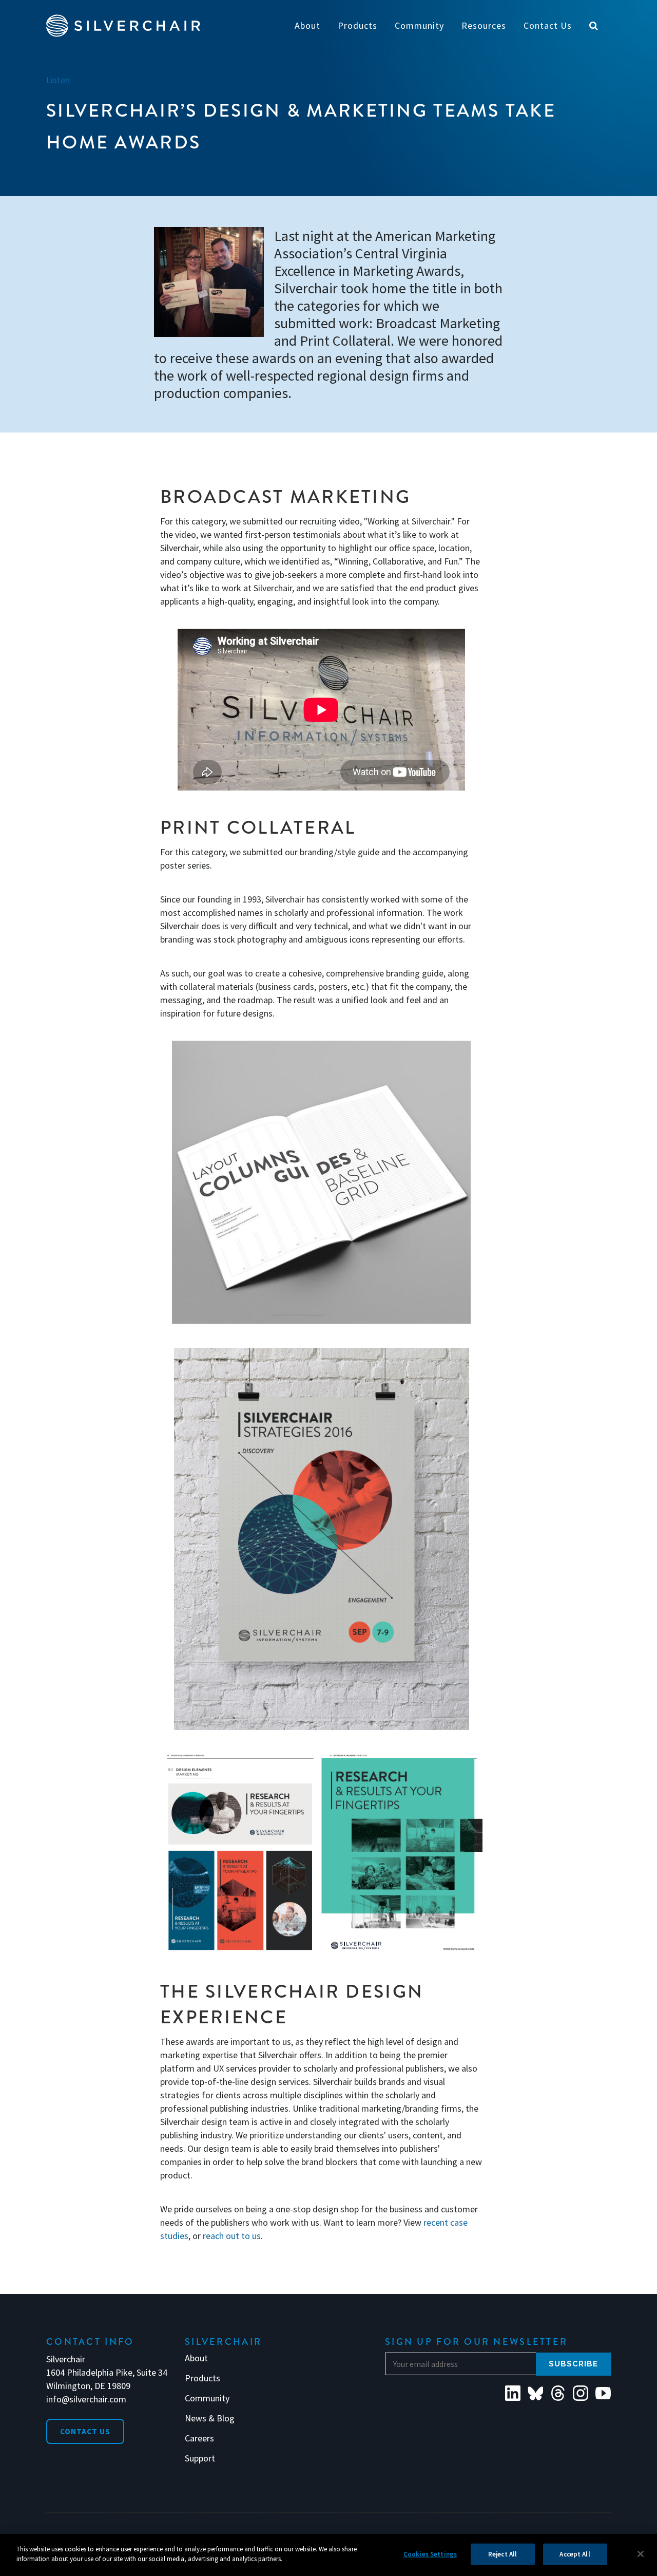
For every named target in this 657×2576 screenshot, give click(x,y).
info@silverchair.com (86, 2399)
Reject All (503, 2554)
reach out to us (232, 2236)
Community (207, 2398)
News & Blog (210, 2418)
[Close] (641, 2554)
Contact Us (85, 2431)
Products (202, 2378)
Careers (199, 2438)
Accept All (575, 2554)
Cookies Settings (430, 2554)
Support (200, 2458)
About (196, 2358)
